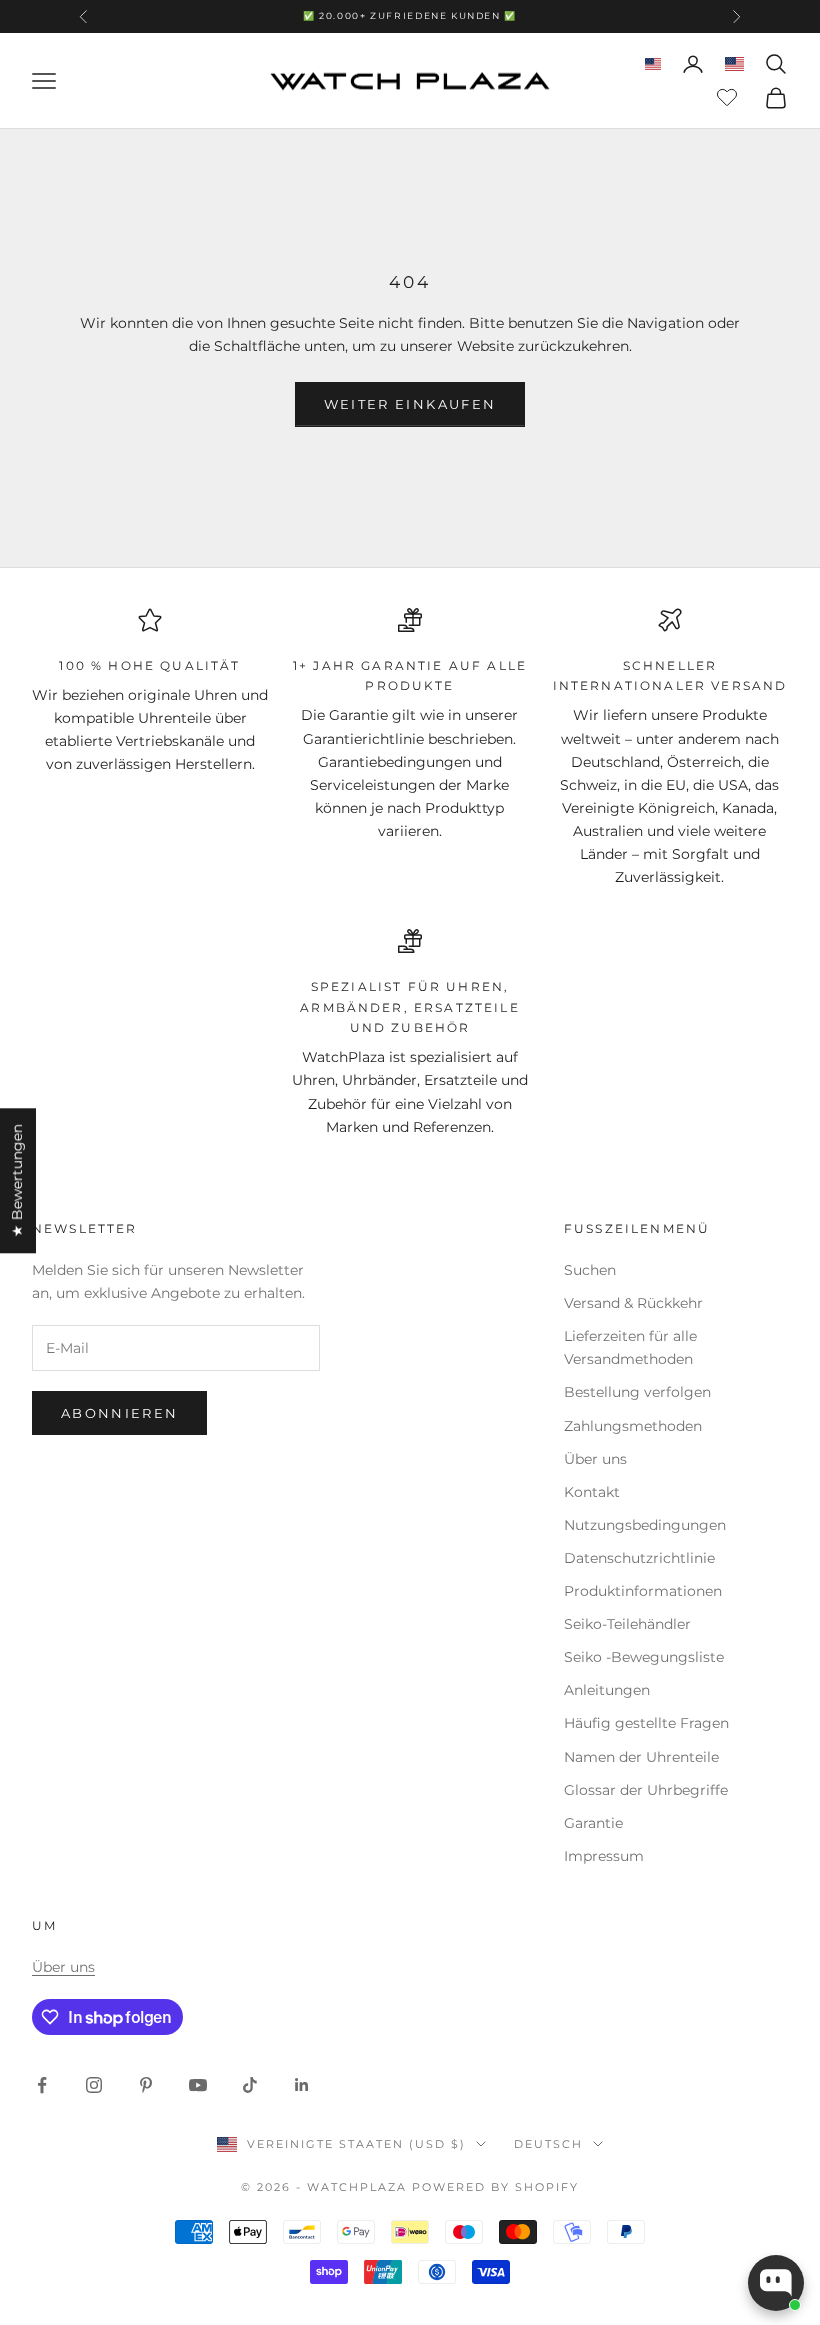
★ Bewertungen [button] (17, 1180)
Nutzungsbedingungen (645, 1525)
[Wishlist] (729, 95)
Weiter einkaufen (410, 404)
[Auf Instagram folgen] (94, 2085)
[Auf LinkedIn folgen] (302, 2085)
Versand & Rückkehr (633, 1303)
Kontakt (592, 1492)
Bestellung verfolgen (637, 1392)
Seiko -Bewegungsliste (644, 1657)
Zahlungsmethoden (633, 1426)
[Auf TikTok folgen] (250, 2085)
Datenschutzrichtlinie (639, 1558)
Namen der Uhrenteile (641, 1757)
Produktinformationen (643, 1591)
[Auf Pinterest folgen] (146, 2085)
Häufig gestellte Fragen (646, 1723)
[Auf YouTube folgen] (198, 2085)
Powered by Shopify (495, 2187)
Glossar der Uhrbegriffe (646, 1790)
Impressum (604, 1856)
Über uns (595, 1459)
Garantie (593, 1823)
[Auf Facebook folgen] (42, 2085)
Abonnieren (119, 1413)
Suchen (590, 1270)
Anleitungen (607, 1690)
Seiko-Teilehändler (627, 1624)
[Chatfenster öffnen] (776, 2283)
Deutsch (548, 2144)
